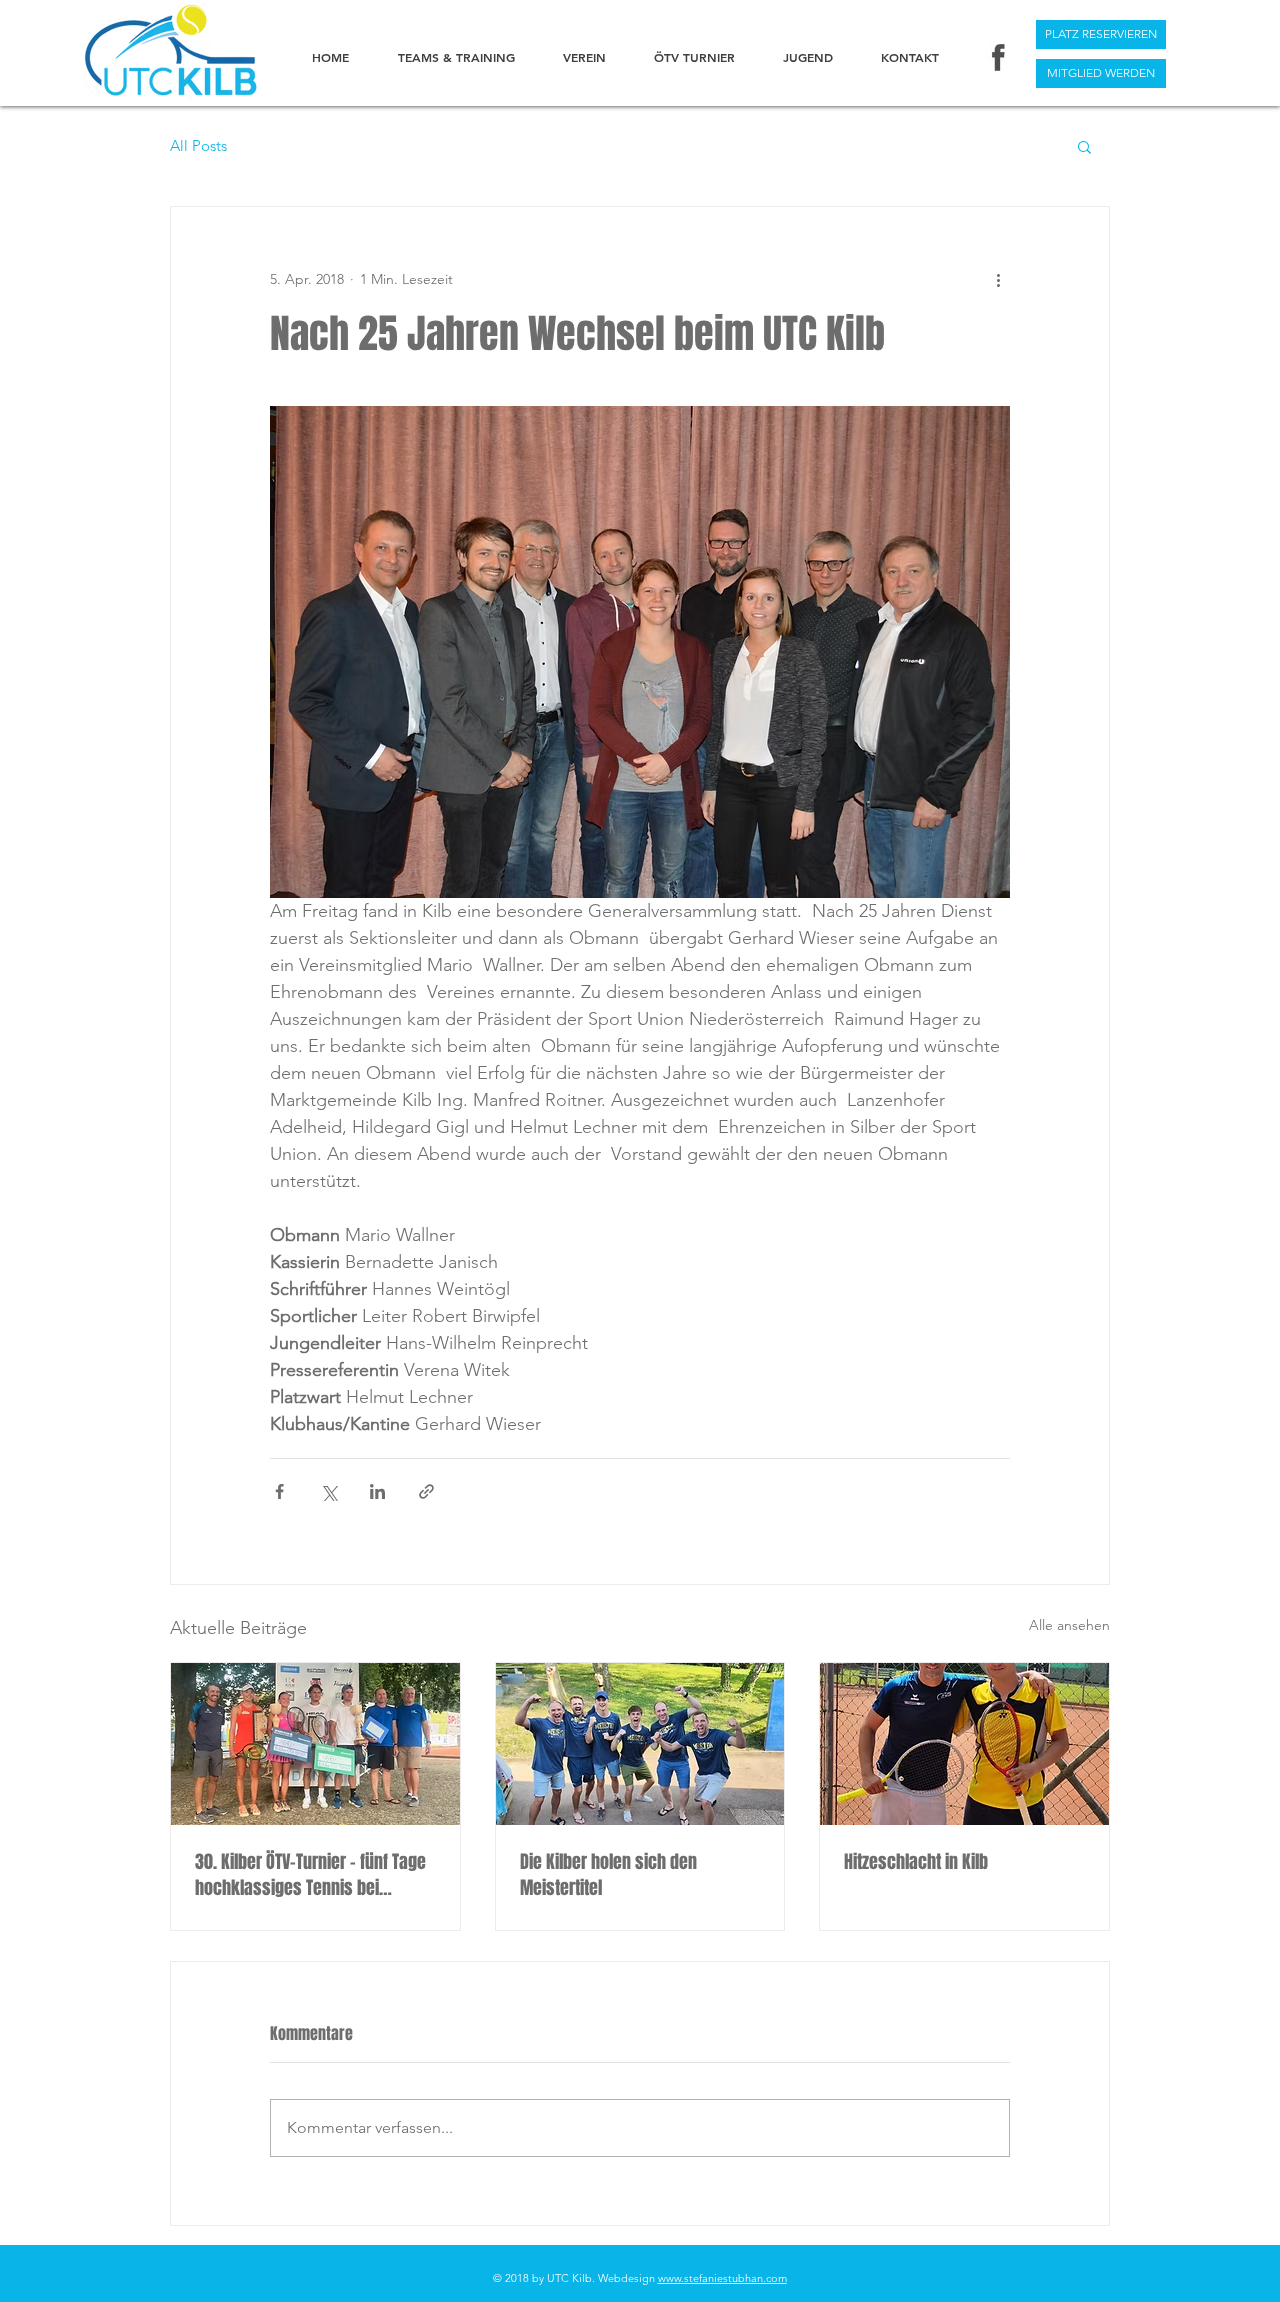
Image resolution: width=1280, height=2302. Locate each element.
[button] (1084, 146)
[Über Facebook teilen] (279, 1491)
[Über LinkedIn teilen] (377, 1491)
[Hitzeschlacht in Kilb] (964, 1744)
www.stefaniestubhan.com (722, 2278)
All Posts (198, 146)
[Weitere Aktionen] (998, 279)
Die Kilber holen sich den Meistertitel (608, 1875)
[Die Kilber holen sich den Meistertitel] (640, 1744)
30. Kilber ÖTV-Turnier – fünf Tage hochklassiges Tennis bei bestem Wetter (310, 1875)
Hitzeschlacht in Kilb (916, 1862)
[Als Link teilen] (426, 1491)
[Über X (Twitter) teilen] (328, 1491)
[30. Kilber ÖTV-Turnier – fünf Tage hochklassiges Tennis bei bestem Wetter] (315, 1744)
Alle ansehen (1069, 1625)
